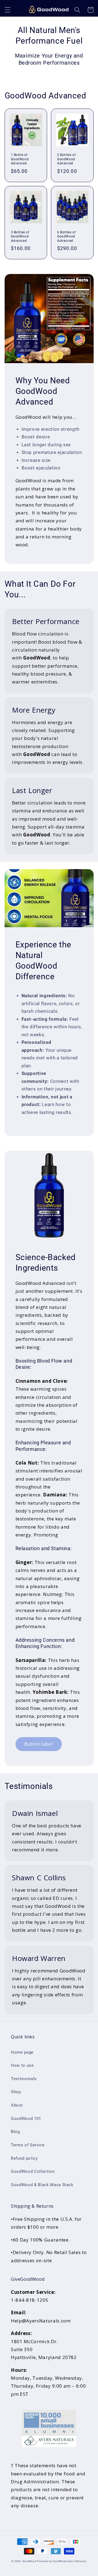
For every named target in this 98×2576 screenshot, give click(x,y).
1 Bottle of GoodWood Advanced (20, 159)
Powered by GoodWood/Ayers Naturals (62, 2561)
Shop (16, 2092)
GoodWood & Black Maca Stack (42, 2185)
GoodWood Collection (33, 2171)
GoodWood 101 (26, 2119)
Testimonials (24, 2079)
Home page (22, 2052)
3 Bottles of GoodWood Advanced (20, 236)
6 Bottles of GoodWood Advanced (66, 236)
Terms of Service (28, 2145)
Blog (15, 2132)
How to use (22, 2065)
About (17, 2105)
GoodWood (29, 2561)
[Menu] (7, 10)
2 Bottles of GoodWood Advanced (66, 159)
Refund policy (24, 2158)
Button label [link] (39, 1744)
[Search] (77, 10)
